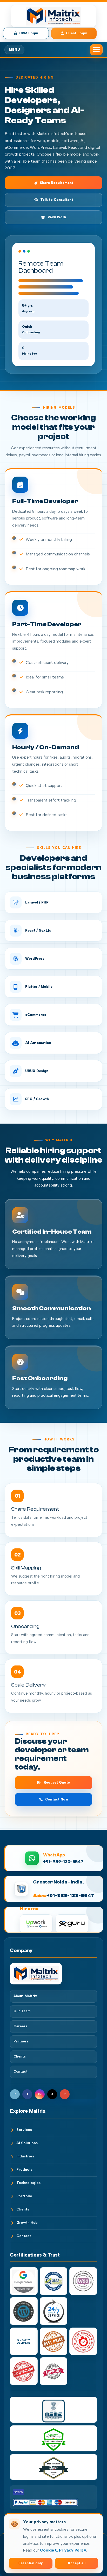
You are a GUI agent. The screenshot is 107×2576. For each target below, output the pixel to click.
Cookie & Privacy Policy (63, 2550)
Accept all (76, 2563)
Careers (20, 2026)
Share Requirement (57, 183)
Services (24, 2130)
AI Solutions (27, 2143)
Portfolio (24, 2196)
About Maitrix (25, 1996)
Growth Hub (27, 2223)
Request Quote (57, 1782)
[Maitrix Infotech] (53, 1974)
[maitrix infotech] (53, 16)
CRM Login (29, 33)
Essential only (31, 2563)
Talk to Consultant (57, 200)
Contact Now (57, 1799)
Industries (25, 2156)
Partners (21, 2041)
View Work (57, 217)
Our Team (22, 2011)
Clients (20, 2056)
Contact (21, 2071)
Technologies (28, 2183)
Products (24, 2170)
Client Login (77, 33)
